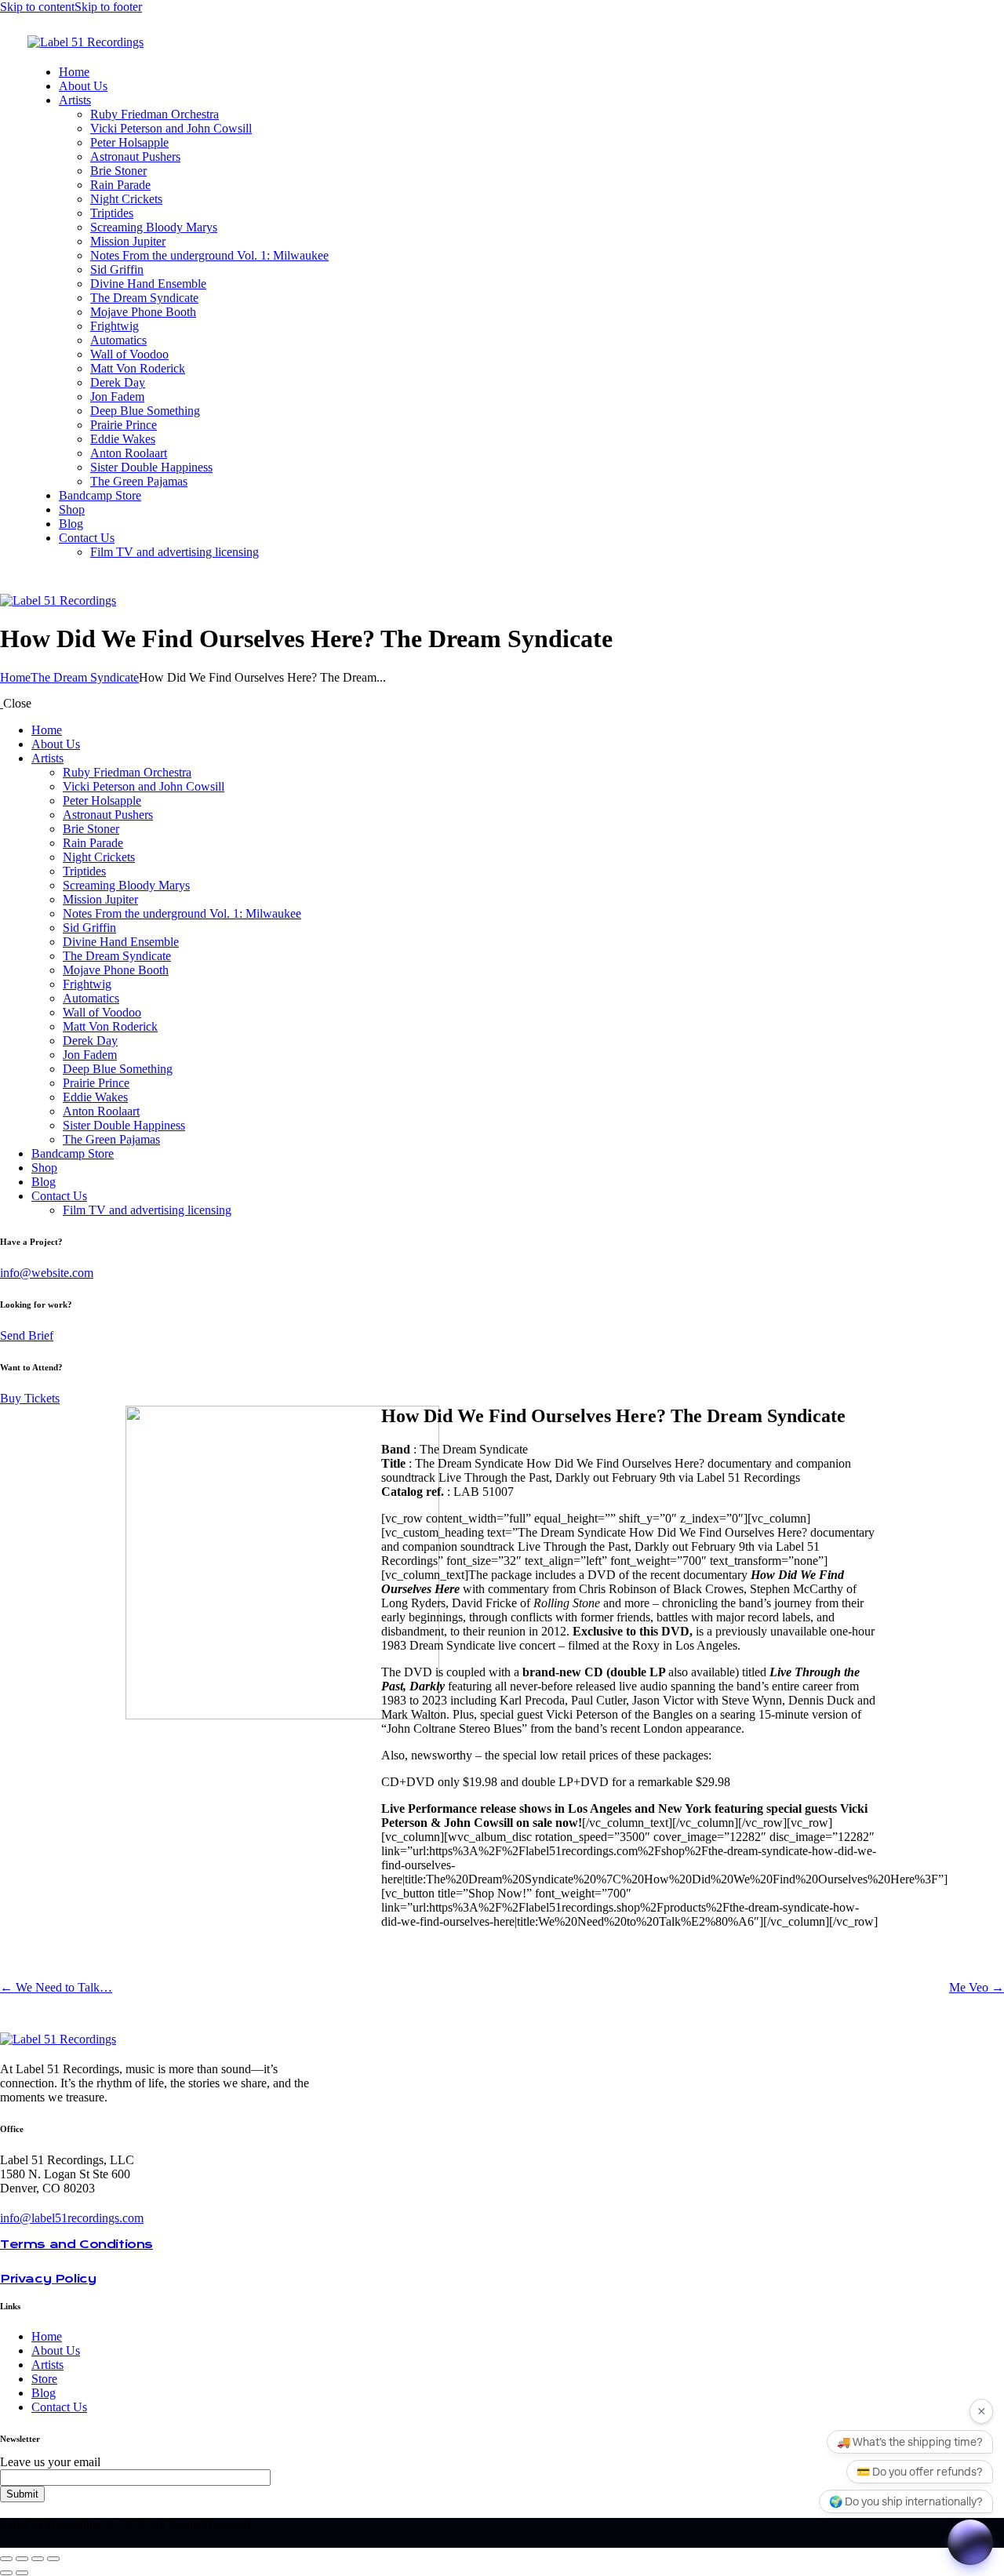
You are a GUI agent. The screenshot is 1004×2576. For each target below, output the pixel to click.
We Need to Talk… (56, 1987)
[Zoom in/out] (6, 2559)
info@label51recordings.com (72, 2218)
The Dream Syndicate (85, 677)
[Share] (38, 2559)
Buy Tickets (30, 1398)
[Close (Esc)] (53, 2559)
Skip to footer (108, 7)
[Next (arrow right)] (22, 2573)
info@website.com (47, 1273)
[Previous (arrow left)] (6, 2573)
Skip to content (37, 7)
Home (15, 677)
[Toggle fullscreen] (22, 2559)
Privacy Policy (48, 2279)
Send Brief (27, 1335)
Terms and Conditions (76, 2244)
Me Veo (977, 1987)
